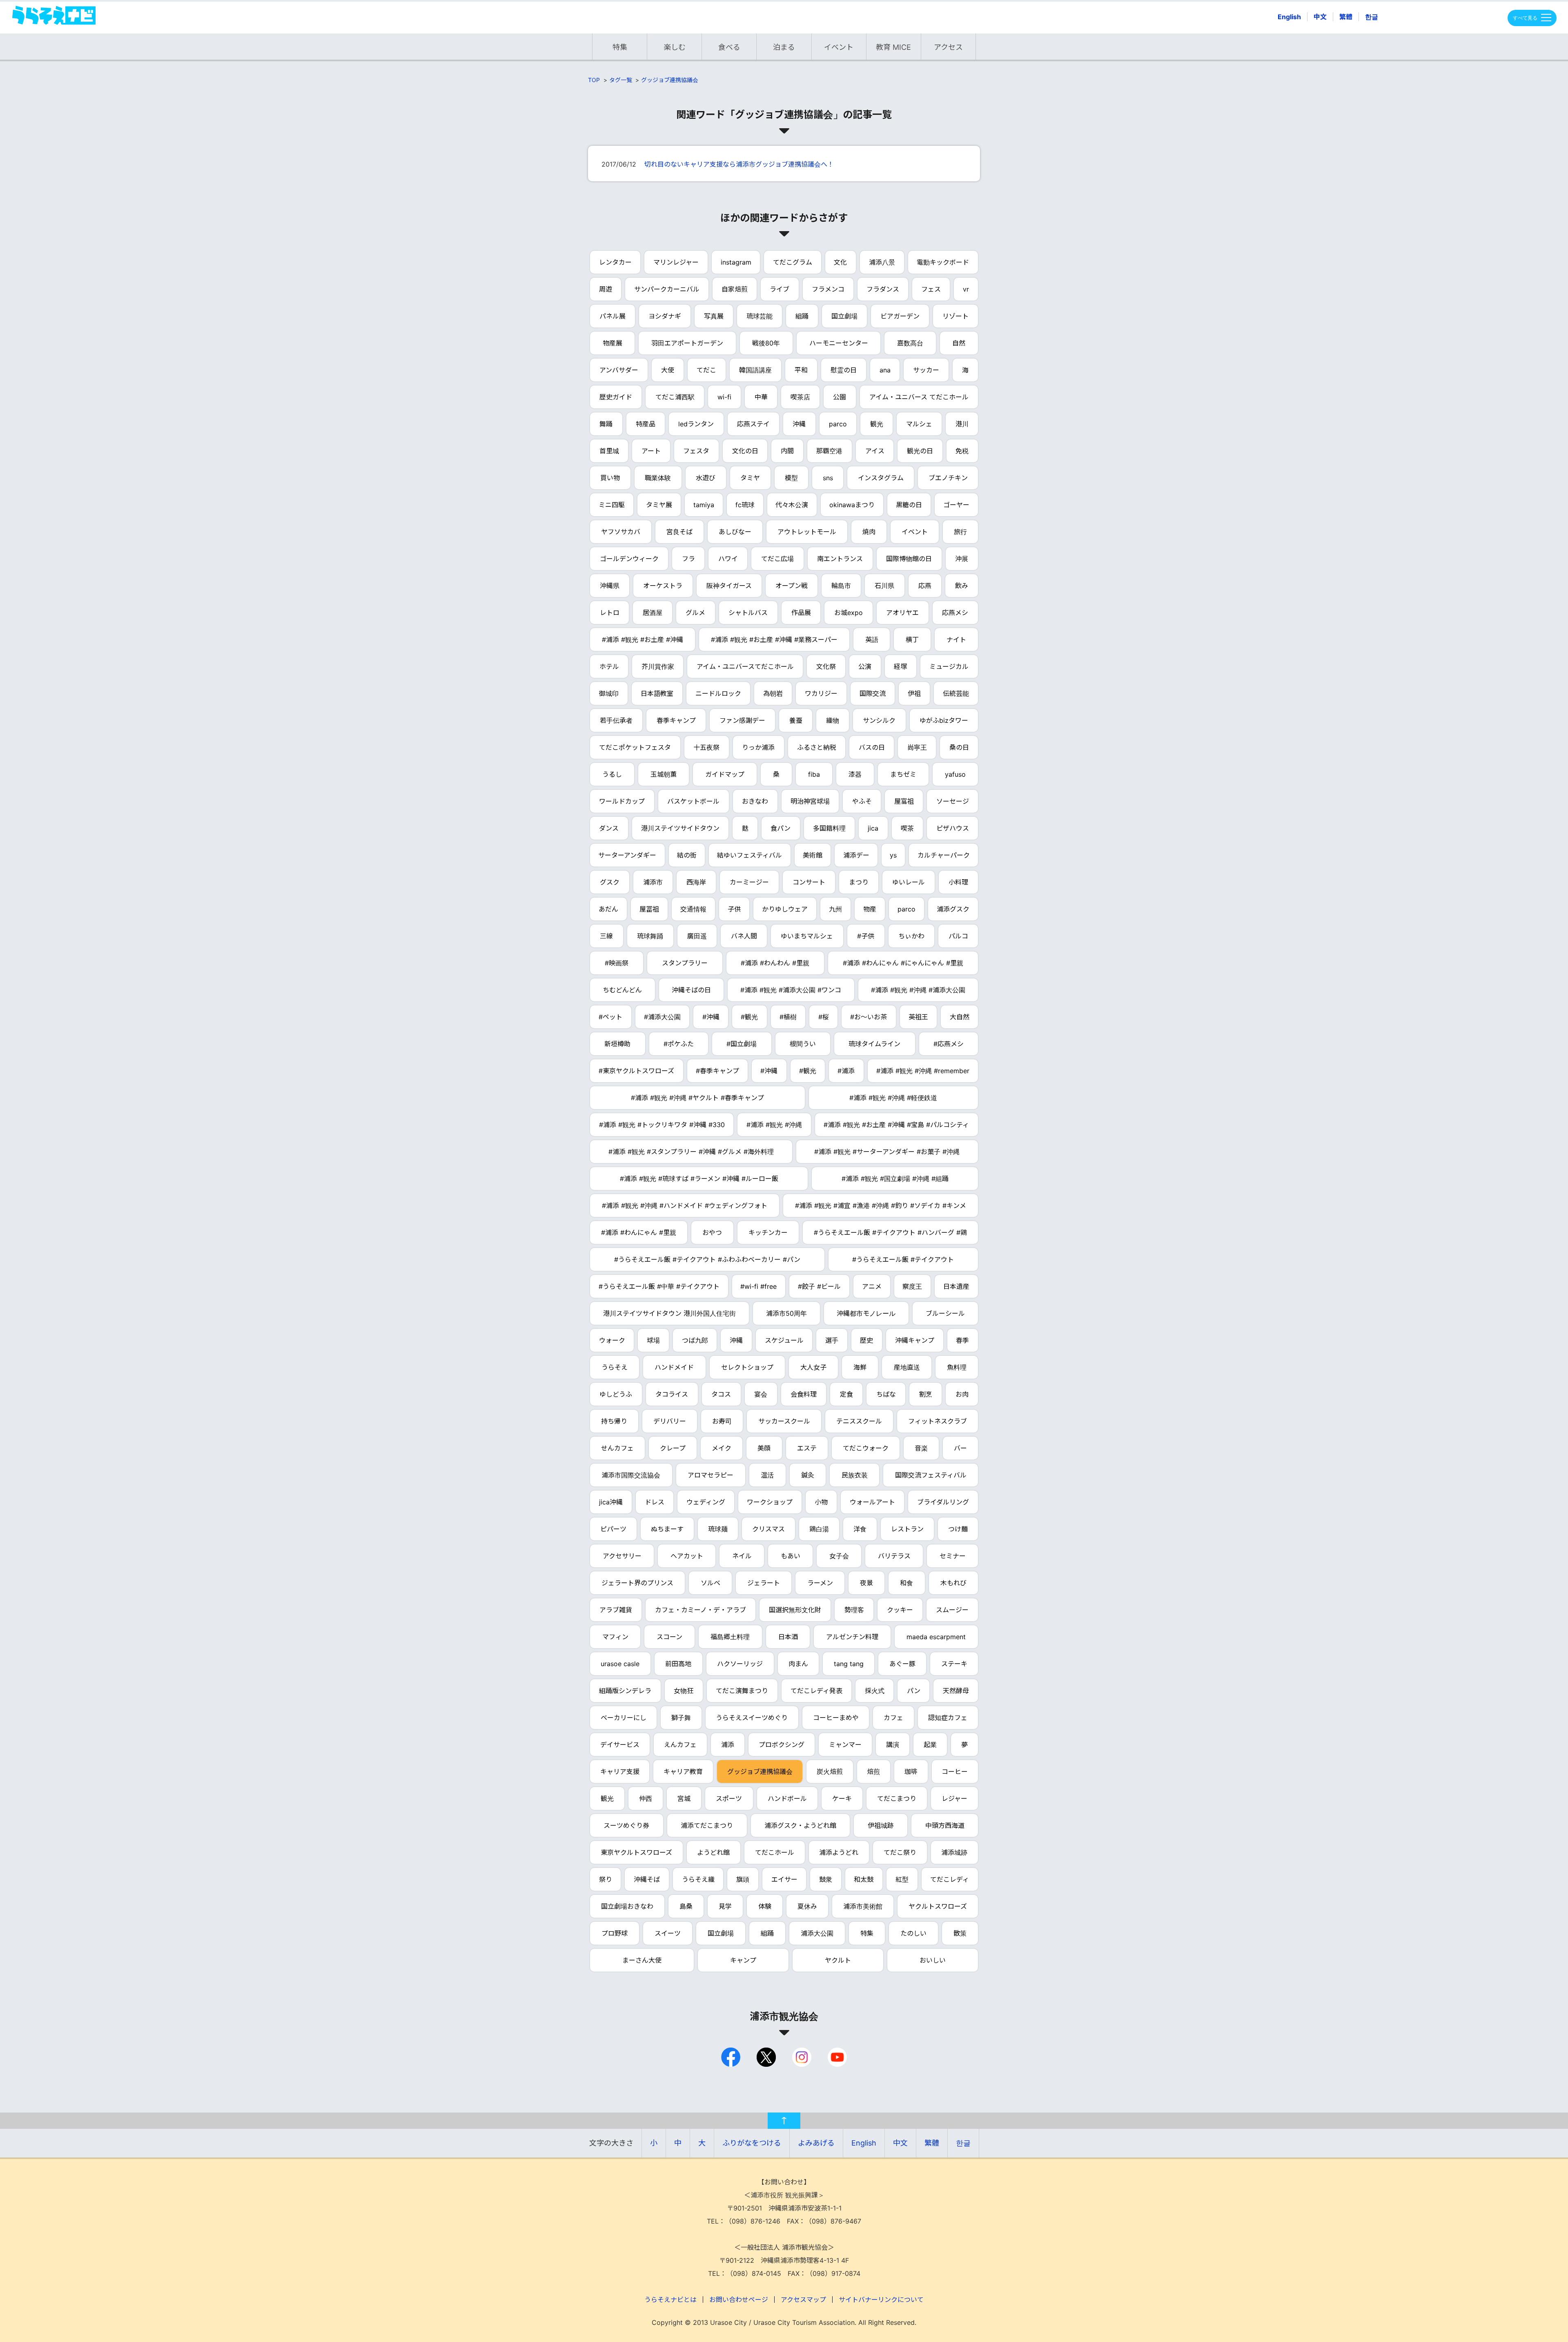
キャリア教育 (683, 1772)
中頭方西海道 (945, 1825)
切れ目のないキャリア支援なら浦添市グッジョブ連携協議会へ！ (742, 164)
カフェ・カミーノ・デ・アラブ (700, 1610)
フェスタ (696, 451)
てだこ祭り (900, 1852)
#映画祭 (617, 963)
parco (838, 424)
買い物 (610, 478)
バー (960, 1448)
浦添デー (856, 855)
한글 (1372, 17)
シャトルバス (748, 613)
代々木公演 (792, 505)
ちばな (886, 1394)
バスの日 (872, 747)
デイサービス (620, 1745)
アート (651, 451)
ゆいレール (909, 882)
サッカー (926, 370)
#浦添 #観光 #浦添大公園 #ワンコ (791, 990)
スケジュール (784, 1340)
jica (873, 828)
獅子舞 (681, 1718)
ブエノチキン (948, 478)
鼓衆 (826, 1879)
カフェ (893, 1718)
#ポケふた (679, 1044)
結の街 (687, 855)
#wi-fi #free (758, 1286)
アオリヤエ (902, 613)
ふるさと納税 (817, 747)
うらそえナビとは (670, 2300)
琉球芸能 (759, 316)
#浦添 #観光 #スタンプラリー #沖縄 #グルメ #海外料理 (691, 1152)
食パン (781, 828)
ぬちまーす (667, 1529)
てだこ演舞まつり (742, 1691)
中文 (1320, 17)
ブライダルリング (943, 1502)
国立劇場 (844, 316)
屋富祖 (904, 801)
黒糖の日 (909, 505)
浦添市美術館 (863, 1906)
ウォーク (612, 1340)
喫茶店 (800, 397)
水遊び (706, 478)
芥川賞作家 (658, 666)
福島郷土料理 (730, 1637)
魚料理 (957, 1367)
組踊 (802, 316)
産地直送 (907, 1367)
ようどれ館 (713, 1852)
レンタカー (615, 262)
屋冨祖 (649, 909)
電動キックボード (943, 262)
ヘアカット (687, 1556)
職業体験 (658, 478)
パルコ (958, 936)
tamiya (704, 505)
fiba (814, 774)
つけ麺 (958, 1529)
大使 (668, 370)
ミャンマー (845, 1745)
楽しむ (675, 47)
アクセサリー (622, 1556)
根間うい (803, 1044)
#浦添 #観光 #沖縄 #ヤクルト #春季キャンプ (697, 1098)
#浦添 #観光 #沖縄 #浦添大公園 (918, 990)
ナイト (956, 640)
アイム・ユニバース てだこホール (919, 397)
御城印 (609, 693)
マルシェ (919, 424)
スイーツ (668, 1933)
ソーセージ (953, 801)
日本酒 (788, 1637)
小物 (821, 1502)
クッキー (900, 1610)
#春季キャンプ (717, 1071)
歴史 (866, 1340)
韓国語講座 (755, 370)
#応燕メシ (949, 1044)
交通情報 (693, 909)
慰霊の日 (844, 370)
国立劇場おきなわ (627, 1906)
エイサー (784, 1879)
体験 (765, 1906)
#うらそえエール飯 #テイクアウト (903, 1259)
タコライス (672, 1394)
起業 (930, 1745)
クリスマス (768, 1529)
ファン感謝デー (742, 720)
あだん (608, 909)
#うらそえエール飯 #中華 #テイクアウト (659, 1286)
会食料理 (804, 1394)
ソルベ (710, 1583)
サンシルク (879, 720)
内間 (787, 451)
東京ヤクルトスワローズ (636, 1852)
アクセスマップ (803, 2300)
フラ (688, 559)
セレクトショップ (747, 1367)
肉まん (798, 1664)
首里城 (609, 451)
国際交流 (873, 693)
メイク (722, 1448)
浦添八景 (882, 262)
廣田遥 (697, 936)
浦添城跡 (954, 1852)
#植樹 (788, 1017)
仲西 (646, 1798)
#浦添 (846, 1071)
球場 (653, 1340)
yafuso (955, 774)
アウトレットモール (807, 532)
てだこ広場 (777, 559)
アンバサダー (619, 370)
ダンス (609, 828)
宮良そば (679, 532)
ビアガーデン (900, 316)
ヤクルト (838, 1960)
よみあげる (816, 2143)
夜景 (866, 1583)
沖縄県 (610, 586)
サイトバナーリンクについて (881, 2300)
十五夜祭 (706, 747)
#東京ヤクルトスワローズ (636, 1071)
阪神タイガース (729, 586)
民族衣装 (855, 1475)
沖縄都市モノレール (866, 1313)
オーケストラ (663, 586)
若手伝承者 (616, 720)
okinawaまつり (852, 505)
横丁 (912, 640)
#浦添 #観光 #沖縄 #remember (923, 1071)
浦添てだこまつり (707, 1825)
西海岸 (696, 882)
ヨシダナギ (665, 316)
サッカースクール (784, 1421)
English (1289, 17)
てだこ (706, 370)
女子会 (839, 1556)
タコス (721, 1394)
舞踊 (606, 424)
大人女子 (813, 1367)
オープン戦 (792, 586)
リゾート (955, 316)
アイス (875, 451)
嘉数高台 (910, 343)
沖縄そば (647, 1879)
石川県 (884, 586)
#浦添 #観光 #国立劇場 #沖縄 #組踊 (895, 1179)
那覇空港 (829, 451)
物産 (870, 909)
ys (893, 855)
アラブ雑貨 (616, 1610)
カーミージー (749, 882)
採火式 (875, 1691)
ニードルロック (718, 693)
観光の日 (920, 451)
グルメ (695, 613)
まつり (859, 882)
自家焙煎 (735, 289)
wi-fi (724, 397)
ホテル (609, 666)
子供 (734, 909)
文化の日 (745, 451)
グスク (610, 882)
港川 (962, 424)
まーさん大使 (642, 1960)
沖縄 (799, 424)
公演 (865, 666)
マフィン (615, 1637)
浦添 (728, 1745)
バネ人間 (744, 936)
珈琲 (911, 1772)
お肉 (962, 1394)
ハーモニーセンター (839, 343)
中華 (761, 397)
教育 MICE (893, 47)
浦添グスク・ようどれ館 (800, 1825)
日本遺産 (956, 1286)
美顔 (764, 1448)
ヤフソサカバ (621, 532)
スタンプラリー (685, 963)
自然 (959, 343)
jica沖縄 (611, 1502)
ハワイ (728, 559)
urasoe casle (620, 1664)
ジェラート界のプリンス (637, 1583)
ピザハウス (953, 828)
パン (914, 1691)
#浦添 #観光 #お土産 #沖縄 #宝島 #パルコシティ (896, 1125)
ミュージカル (949, 666)
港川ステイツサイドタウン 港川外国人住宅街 (669, 1313)
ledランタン (696, 424)
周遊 (606, 289)
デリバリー (670, 1421)
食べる (729, 47)
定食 (846, 1394)
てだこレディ (950, 1879)
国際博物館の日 (909, 559)
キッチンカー (768, 1232)
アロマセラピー (710, 1475)
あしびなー (735, 532)
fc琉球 (745, 505)
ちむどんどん (622, 990)
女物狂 (684, 1691)
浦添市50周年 (786, 1313)
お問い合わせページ (739, 2300)
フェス (931, 289)
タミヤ (750, 478)
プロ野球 (615, 1933)
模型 (791, 478)
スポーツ (729, 1798)
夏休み (807, 1906)
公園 (840, 397)
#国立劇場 (742, 1044)
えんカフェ (680, 1745)
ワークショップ (770, 1502)
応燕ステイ (753, 424)
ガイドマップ (725, 774)
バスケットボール (693, 801)
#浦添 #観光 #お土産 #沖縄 (643, 640)
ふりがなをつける (752, 2143)
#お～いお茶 (869, 1017)
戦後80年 (766, 343)
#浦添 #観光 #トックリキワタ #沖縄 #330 (662, 1125)
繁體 (1346, 17)
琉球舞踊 (650, 936)
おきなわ (755, 801)
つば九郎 (695, 1340)
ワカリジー (821, 693)
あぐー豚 (902, 1664)
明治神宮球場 (810, 801)
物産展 (612, 343)
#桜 (824, 1017)
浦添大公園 (817, 1933)
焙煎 (873, 1772)
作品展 (801, 613)
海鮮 (860, 1367)
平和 (801, 370)
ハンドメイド (674, 1367)
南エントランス (840, 559)
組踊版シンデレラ (625, 1691)
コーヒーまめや (836, 1718)
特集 (620, 47)
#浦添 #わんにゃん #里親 (639, 1232)
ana (885, 370)
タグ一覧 (621, 80)
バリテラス (894, 1556)
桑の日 (959, 747)
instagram (736, 262)
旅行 (960, 532)
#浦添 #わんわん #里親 (775, 963)
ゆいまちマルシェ (807, 936)
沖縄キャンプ (915, 1340)
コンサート (809, 882)
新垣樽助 (617, 1044)
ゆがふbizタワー (944, 720)
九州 (835, 909)
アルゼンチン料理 (852, 1637)
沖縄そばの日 (691, 990)
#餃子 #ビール (819, 1286)
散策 (960, 1933)
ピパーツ (613, 1529)
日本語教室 (657, 693)
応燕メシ (955, 613)
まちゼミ (903, 774)
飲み (962, 586)
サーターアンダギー (627, 855)
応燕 (925, 586)
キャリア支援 (620, 1772)
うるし (612, 774)
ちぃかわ (911, 936)
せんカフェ (617, 1448)
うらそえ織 (698, 1879)
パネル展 (612, 316)
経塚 (900, 666)
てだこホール (775, 1852)
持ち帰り (614, 1421)
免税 (962, 451)
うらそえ (615, 1367)
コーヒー (955, 1772)
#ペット (610, 1017)
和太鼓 (864, 1879)
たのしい (913, 1933)
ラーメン (820, 1583)
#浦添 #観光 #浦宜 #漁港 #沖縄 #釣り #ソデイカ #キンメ (881, 1206)
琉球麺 (718, 1529)
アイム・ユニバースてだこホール (745, 666)
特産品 (646, 424)
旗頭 (743, 1879)
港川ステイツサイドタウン (680, 828)
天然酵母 (956, 1691)
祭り (606, 1879)
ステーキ (954, 1664)
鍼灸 (808, 1475)
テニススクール (859, 1421)
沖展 (962, 559)
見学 (725, 1906)
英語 (872, 640)
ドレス (655, 1502)
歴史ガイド (616, 397)
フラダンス (883, 289)
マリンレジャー (676, 262)
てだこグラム (793, 262)
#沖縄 (711, 1017)
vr (966, 289)
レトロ (610, 613)
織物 (833, 720)
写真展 (714, 316)
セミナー (953, 1556)
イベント (839, 47)
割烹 (926, 1394)
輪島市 (841, 586)
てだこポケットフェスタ (635, 747)
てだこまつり (897, 1798)
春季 (962, 1340)
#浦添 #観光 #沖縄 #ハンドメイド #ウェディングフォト (685, 1206)
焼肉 (869, 532)
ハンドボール (787, 1798)
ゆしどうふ (616, 1394)
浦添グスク (953, 909)
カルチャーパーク (944, 855)
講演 (893, 1745)
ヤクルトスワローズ (938, 1906)
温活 (767, 1475)
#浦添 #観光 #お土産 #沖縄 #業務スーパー (774, 640)
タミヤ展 (659, 505)
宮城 (684, 1798)
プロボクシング (782, 1745)
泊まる (784, 47)
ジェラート (764, 1583)
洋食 (860, 1529)
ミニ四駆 (612, 505)
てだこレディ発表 (816, 1691)
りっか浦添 (758, 747)
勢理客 (854, 1610)
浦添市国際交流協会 (631, 1475)
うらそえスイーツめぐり (752, 1718)
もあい (791, 1556)
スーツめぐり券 (626, 1825)
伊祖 (914, 693)
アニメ (872, 1286)
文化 (840, 262)
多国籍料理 (829, 828)
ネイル (742, 1556)
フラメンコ (828, 289)
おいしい (933, 1960)
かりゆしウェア (785, 909)
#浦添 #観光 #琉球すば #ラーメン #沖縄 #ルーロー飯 (699, 1179)
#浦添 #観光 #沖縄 (774, 1125)
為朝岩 (773, 693)
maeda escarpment (936, 1637)
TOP (594, 80)
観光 (877, 424)
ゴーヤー (956, 505)
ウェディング (706, 1502)
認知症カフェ (948, 1718)
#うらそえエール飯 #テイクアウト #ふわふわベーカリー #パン (707, 1259)
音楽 (921, 1448)
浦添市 (653, 882)
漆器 (855, 774)
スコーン (669, 1637)
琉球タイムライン (874, 1044)
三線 (606, 936)
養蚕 (796, 720)
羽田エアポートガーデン (687, 343)
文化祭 (826, 666)
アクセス (948, 47)
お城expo (849, 613)
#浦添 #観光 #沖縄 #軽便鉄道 (893, 1098)
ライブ (780, 289)
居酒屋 (653, 613)
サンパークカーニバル (667, 289)
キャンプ (743, 1960)
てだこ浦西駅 (675, 397)
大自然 (960, 1017)
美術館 (813, 855)
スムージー (952, 1610)
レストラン (907, 1529)
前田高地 (678, 1664)
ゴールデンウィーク (629, 559)
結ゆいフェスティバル (749, 855)
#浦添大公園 (662, 1017)
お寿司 (722, 1421)
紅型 (902, 1879)
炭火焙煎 (830, 1772)
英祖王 (918, 1017)
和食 (906, 1583)
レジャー (954, 1798)
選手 (832, 1340)
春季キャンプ (676, 720)
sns (828, 478)
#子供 (866, 936)
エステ (807, 1448)
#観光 (749, 1017)
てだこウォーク (866, 1448)
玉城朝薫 (664, 774)
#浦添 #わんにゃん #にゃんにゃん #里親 (903, 963)
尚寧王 (917, 747)
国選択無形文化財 (795, 1610)
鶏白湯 (819, 1529)
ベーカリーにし (624, 1718)
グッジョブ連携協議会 (670, 80)
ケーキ (842, 1798)
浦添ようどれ (839, 1852)
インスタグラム (881, 478)
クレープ (673, 1448)
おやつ (712, 1232)
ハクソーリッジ (740, 1664)
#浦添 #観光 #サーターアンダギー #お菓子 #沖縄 (887, 1152)
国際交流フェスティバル (931, 1475)
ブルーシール (945, 1313)
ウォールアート (872, 1502)
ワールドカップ (622, 801)
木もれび (953, 1583)
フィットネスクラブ (938, 1421)
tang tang (849, 1664)
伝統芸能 (956, 693)
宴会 (761, 1394)
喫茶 (907, 828)
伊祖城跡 (881, 1825)
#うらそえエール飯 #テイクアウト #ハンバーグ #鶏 (890, 1232)
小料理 (958, 882)
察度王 (912, 1286)
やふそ (862, 801)
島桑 (686, 1906)
